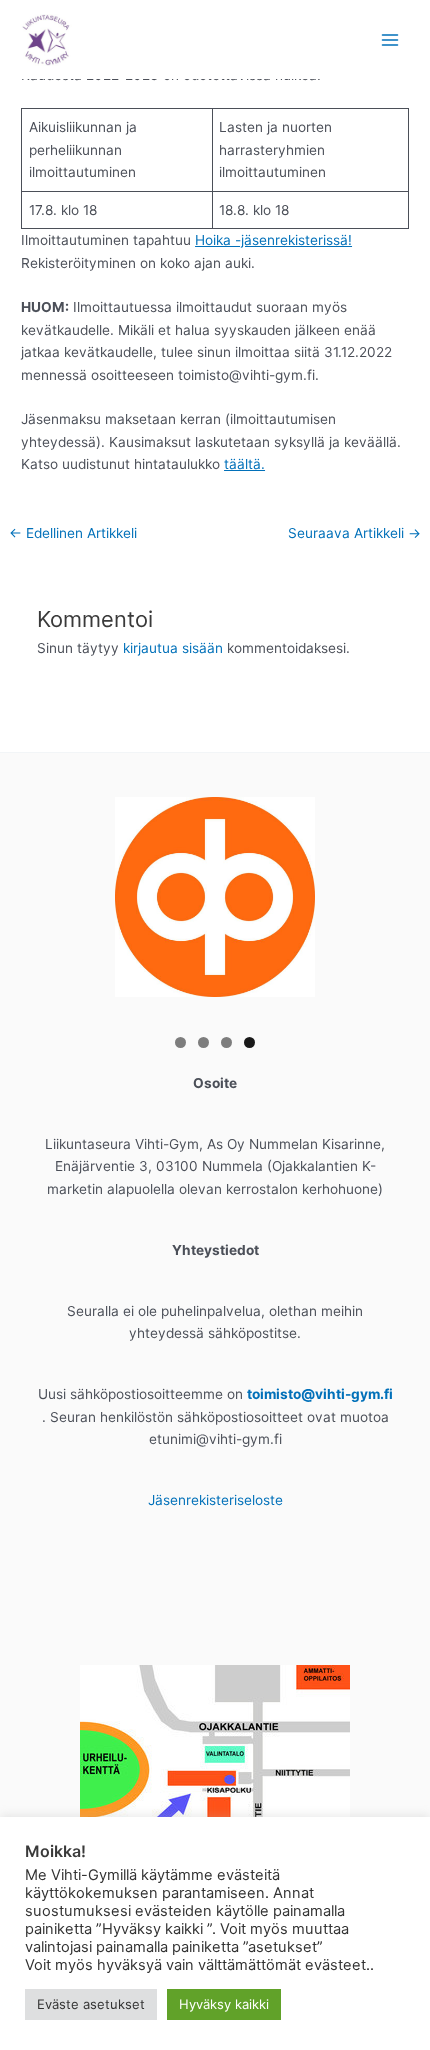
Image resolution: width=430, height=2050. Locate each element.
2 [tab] (203, 1042)
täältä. (244, 464)
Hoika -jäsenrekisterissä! (273, 240)
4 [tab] (249, 1042)
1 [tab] (180, 1042)
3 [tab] (226, 1042)
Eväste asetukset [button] (91, 2004)
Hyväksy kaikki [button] (224, 2004)
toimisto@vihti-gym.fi (320, 1394)
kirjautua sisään (173, 648)
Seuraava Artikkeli (354, 533)
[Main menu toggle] (390, 39)
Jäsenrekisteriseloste (215, 1500)
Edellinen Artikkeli (73, 533)
